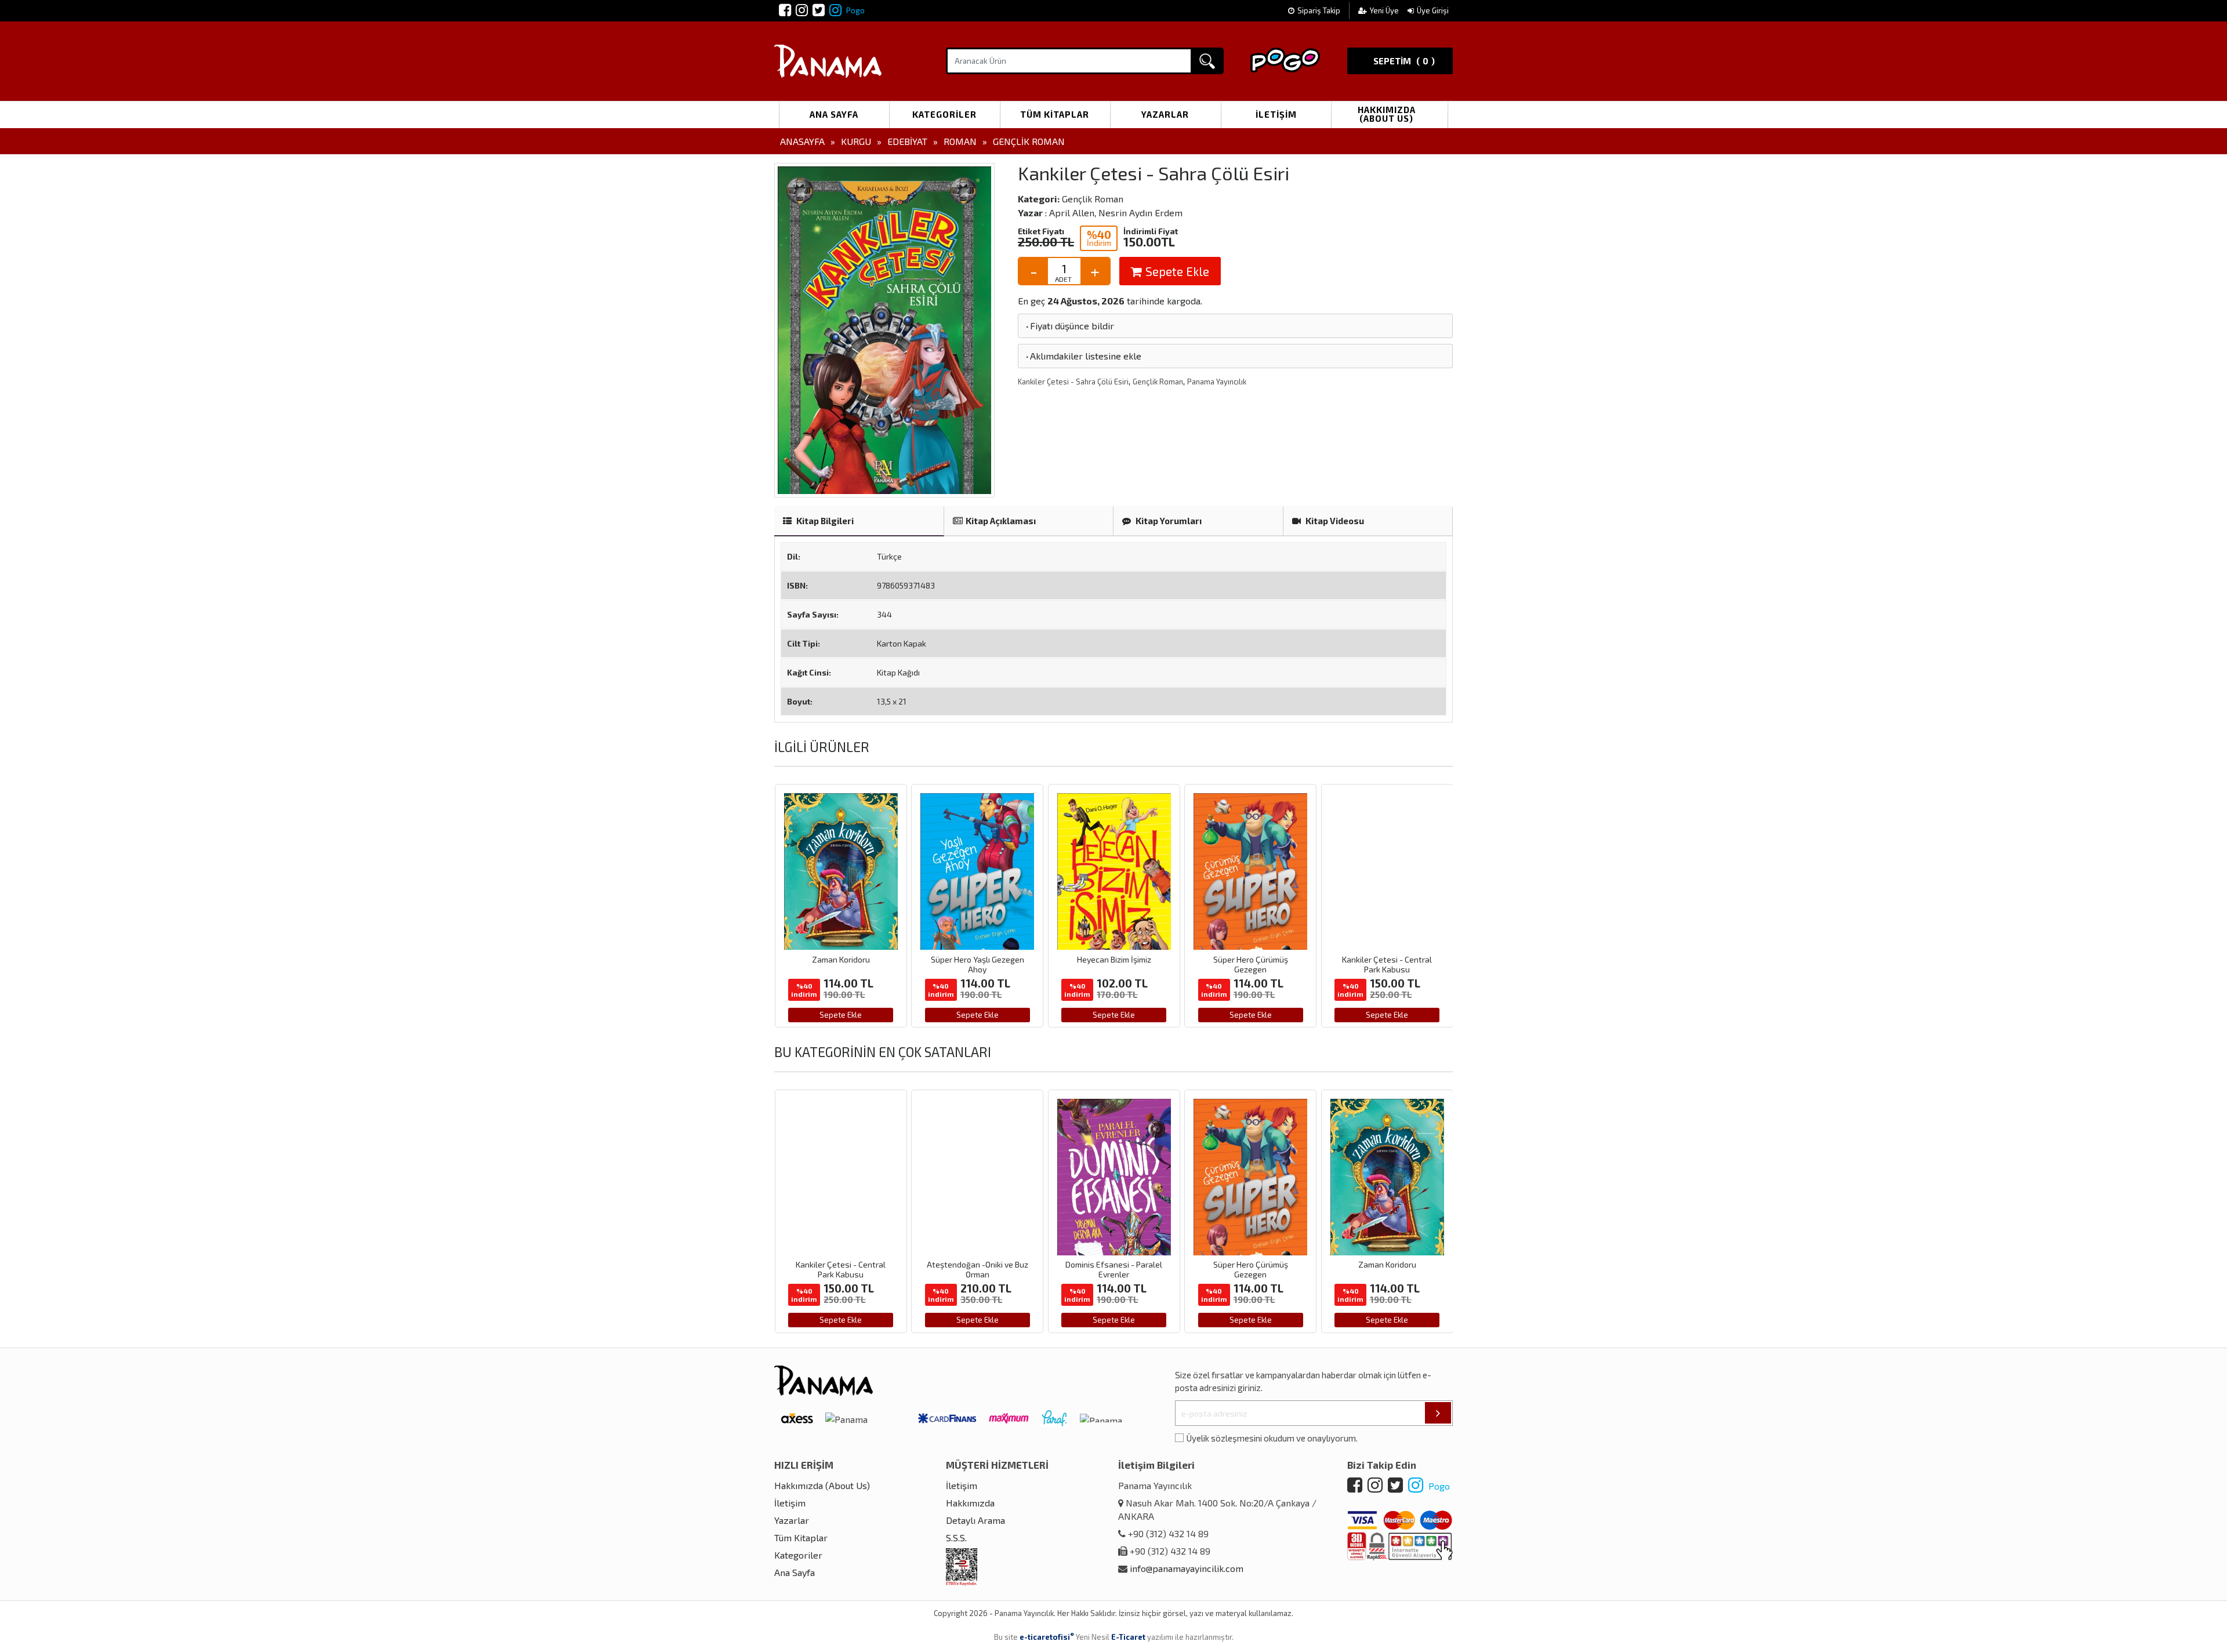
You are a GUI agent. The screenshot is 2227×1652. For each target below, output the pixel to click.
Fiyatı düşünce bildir (1069, 326)
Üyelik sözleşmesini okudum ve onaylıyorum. (1272, 1438)
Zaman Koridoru (1267, 1264)
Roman (960, 141)
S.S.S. (956, 1537)
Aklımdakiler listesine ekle (1083, 356)
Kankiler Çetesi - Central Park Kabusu (1255, 964)
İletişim (1276, 114)
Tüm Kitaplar (1055, 114)
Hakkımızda (970, 1503)
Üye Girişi (1433, 10)
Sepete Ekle (1176, 271)
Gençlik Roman (1029, 141)
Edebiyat (907, 141)
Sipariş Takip (1319, 10)
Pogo (855, 10)
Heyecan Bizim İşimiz (982, 959)
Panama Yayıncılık (1217, 382)
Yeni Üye (1385, 10)
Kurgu (856, 141)
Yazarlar (1165, 114)
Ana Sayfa (834, 114)
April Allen (1072, 213)
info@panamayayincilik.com (1187, 1568)
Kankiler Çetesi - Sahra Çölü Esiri (1073, 382)
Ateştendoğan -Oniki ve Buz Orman (1392, 964)
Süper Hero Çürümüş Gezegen (1119, 964)
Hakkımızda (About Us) (1387, 114)
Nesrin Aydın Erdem (1140, 213)
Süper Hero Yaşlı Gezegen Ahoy (846, 964)
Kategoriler (944, 114)
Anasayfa (802, 141)
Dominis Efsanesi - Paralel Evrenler (994, 1269)
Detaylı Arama (975, 1520)
